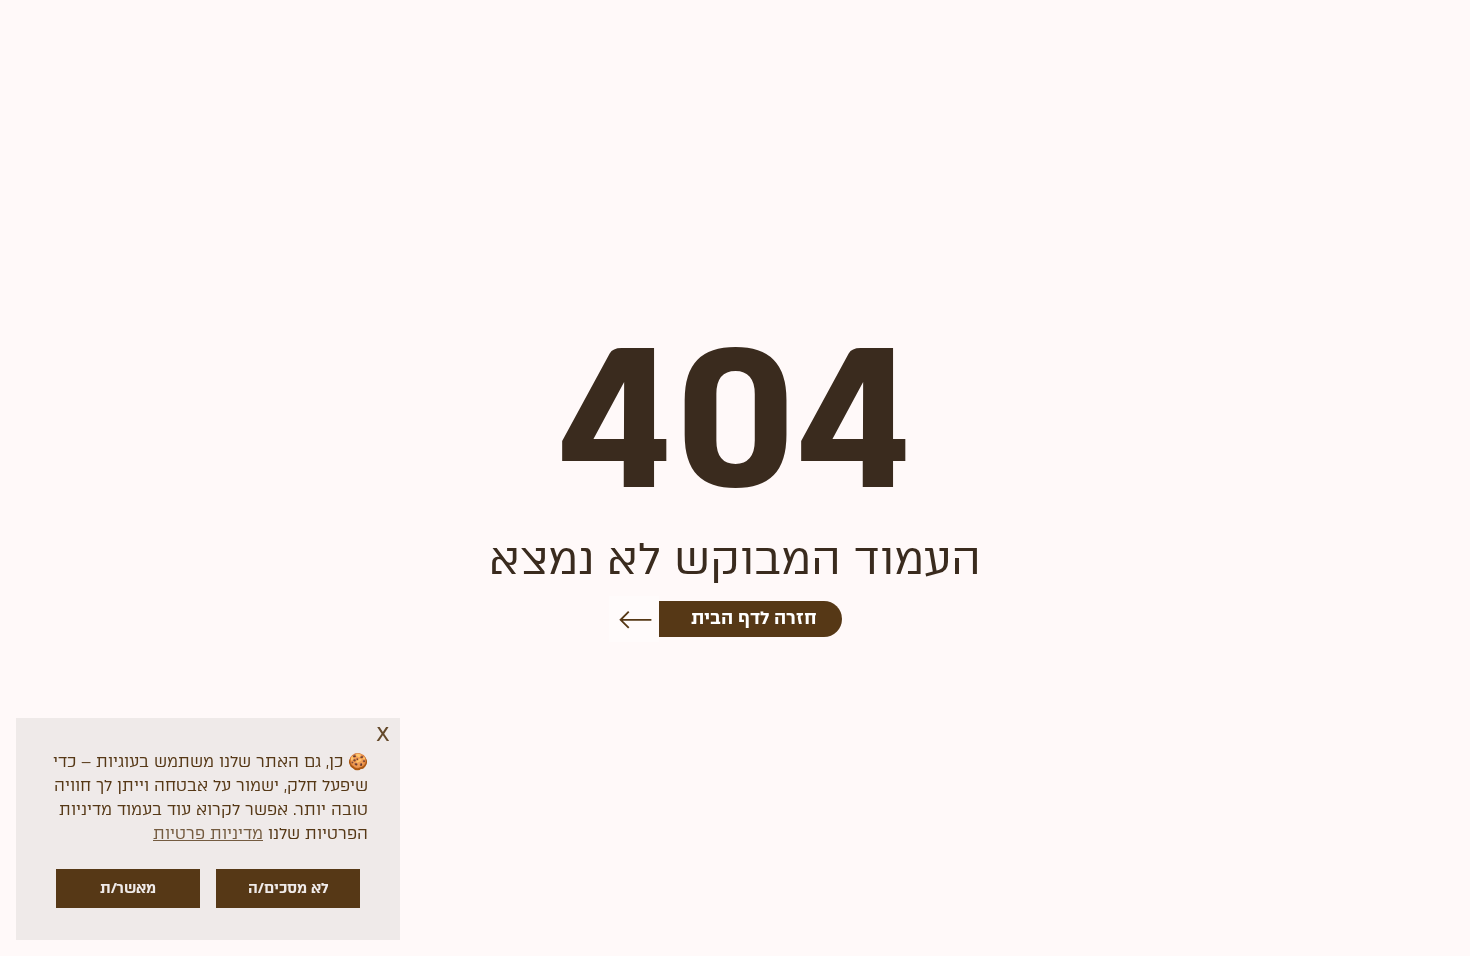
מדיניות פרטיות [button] (208, 833)
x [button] (383, 732)
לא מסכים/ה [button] (288, 888)
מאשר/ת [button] (128, 888)
